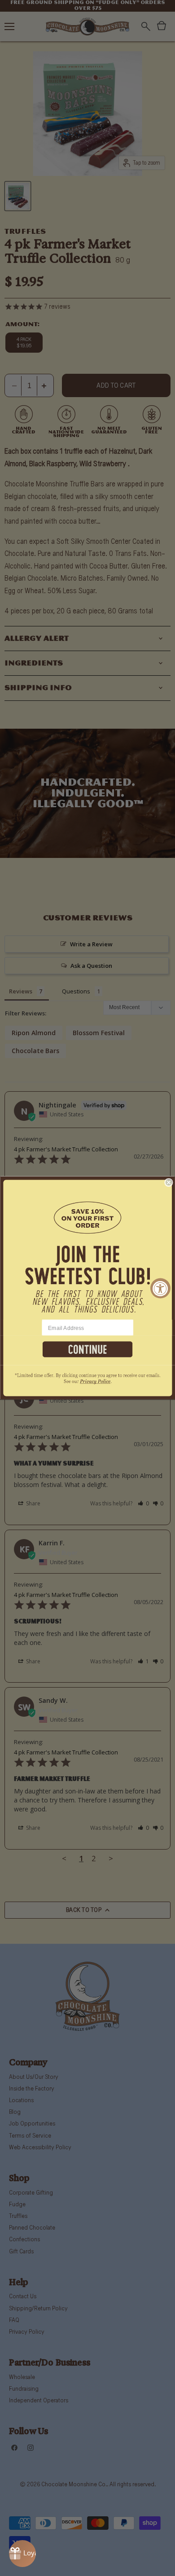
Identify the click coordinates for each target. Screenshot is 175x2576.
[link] (87, 1383)
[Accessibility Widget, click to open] (160, 1288)
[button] (87, 1248)
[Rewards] (22, 2554)
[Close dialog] (169, 1183)
